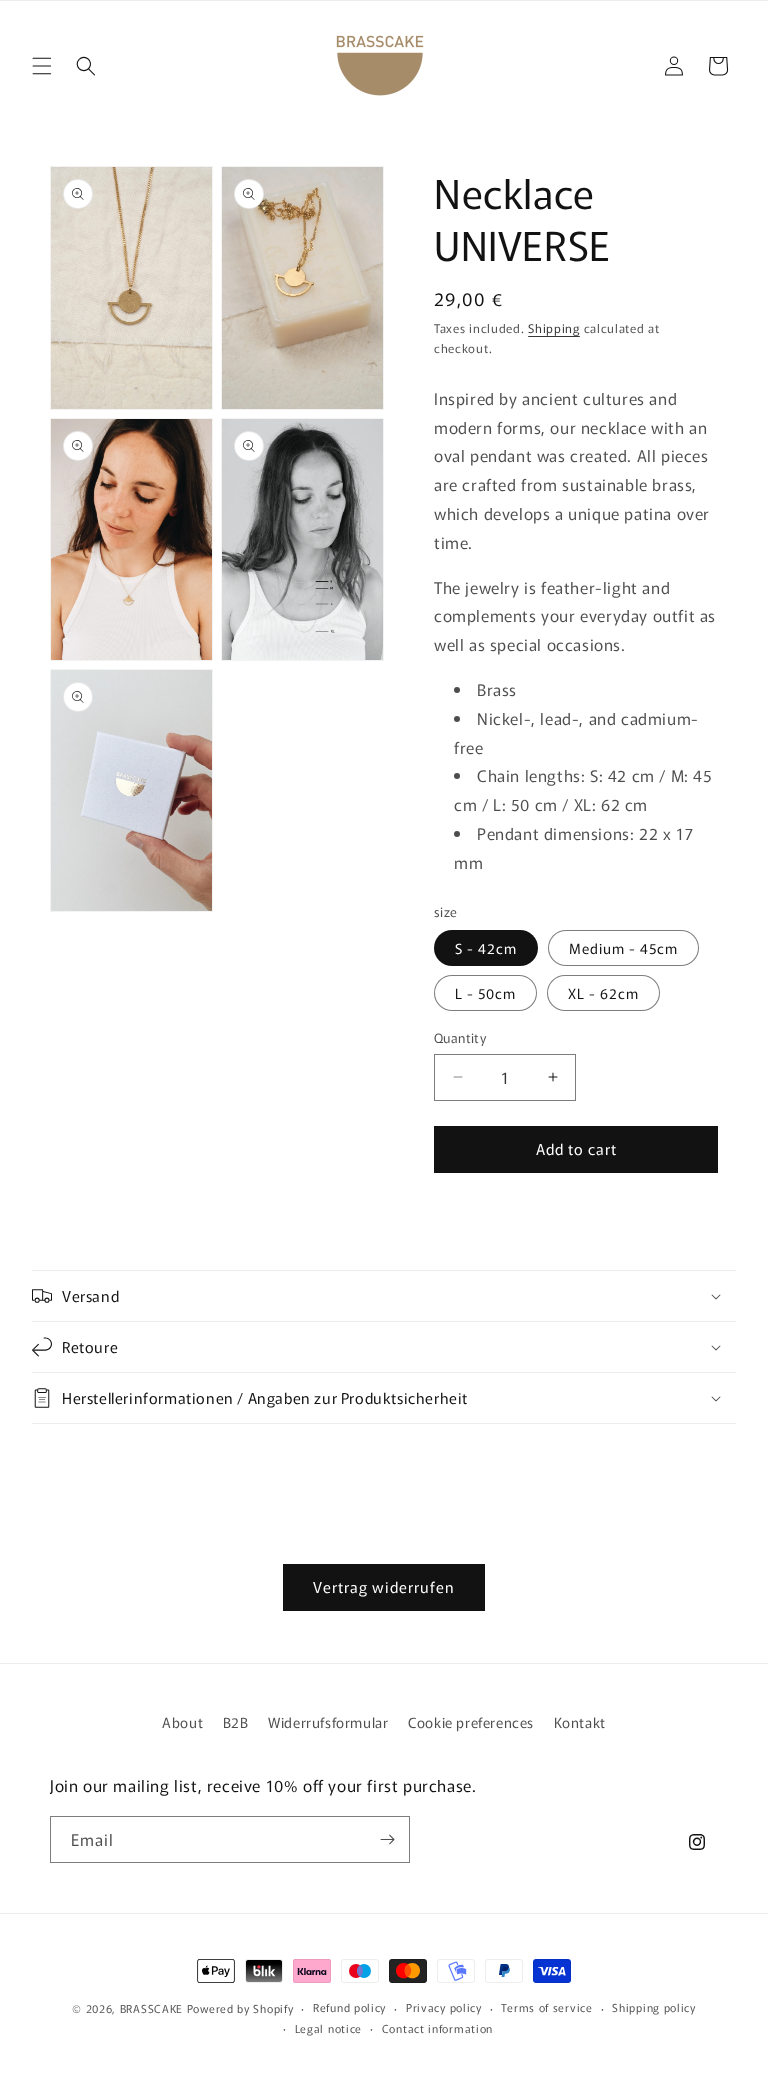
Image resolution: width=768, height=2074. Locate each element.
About (182, 1722)
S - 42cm (486, 948)
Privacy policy (444, 2007)
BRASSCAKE (151, 2008)
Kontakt (580, 1722)
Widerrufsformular (328, 1722)
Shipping (554, 327)
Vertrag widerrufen (384, 1586)
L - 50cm (485, 993)
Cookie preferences (471, 1722)
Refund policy (349, 2007)
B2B (236, 1722)
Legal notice (328, 2028)
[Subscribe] (387, 1839)
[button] (42, 66)
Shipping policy (654, 2007)
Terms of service (546, 2007)
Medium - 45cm (623, 948)
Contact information (437, 2028)
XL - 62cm (603, 993)
